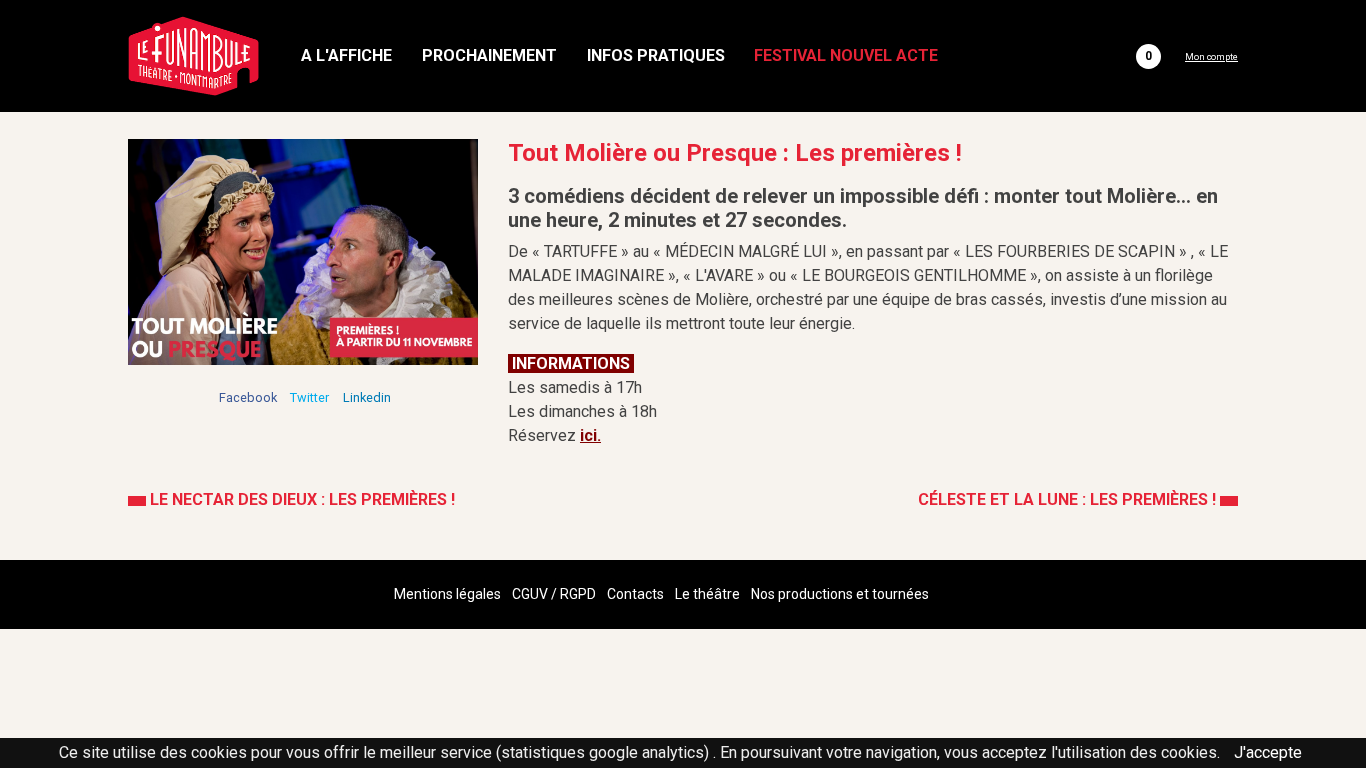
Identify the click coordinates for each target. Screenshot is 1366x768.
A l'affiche (346, 55)
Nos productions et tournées (840, 594)
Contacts (635, 594)
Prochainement (489, 55)
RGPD (578, 594)
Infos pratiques (656, 55)
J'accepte (1268, 752)
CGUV (530, 594)
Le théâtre (707, 594)
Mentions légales (447, 594)
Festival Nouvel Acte (846, 55)
